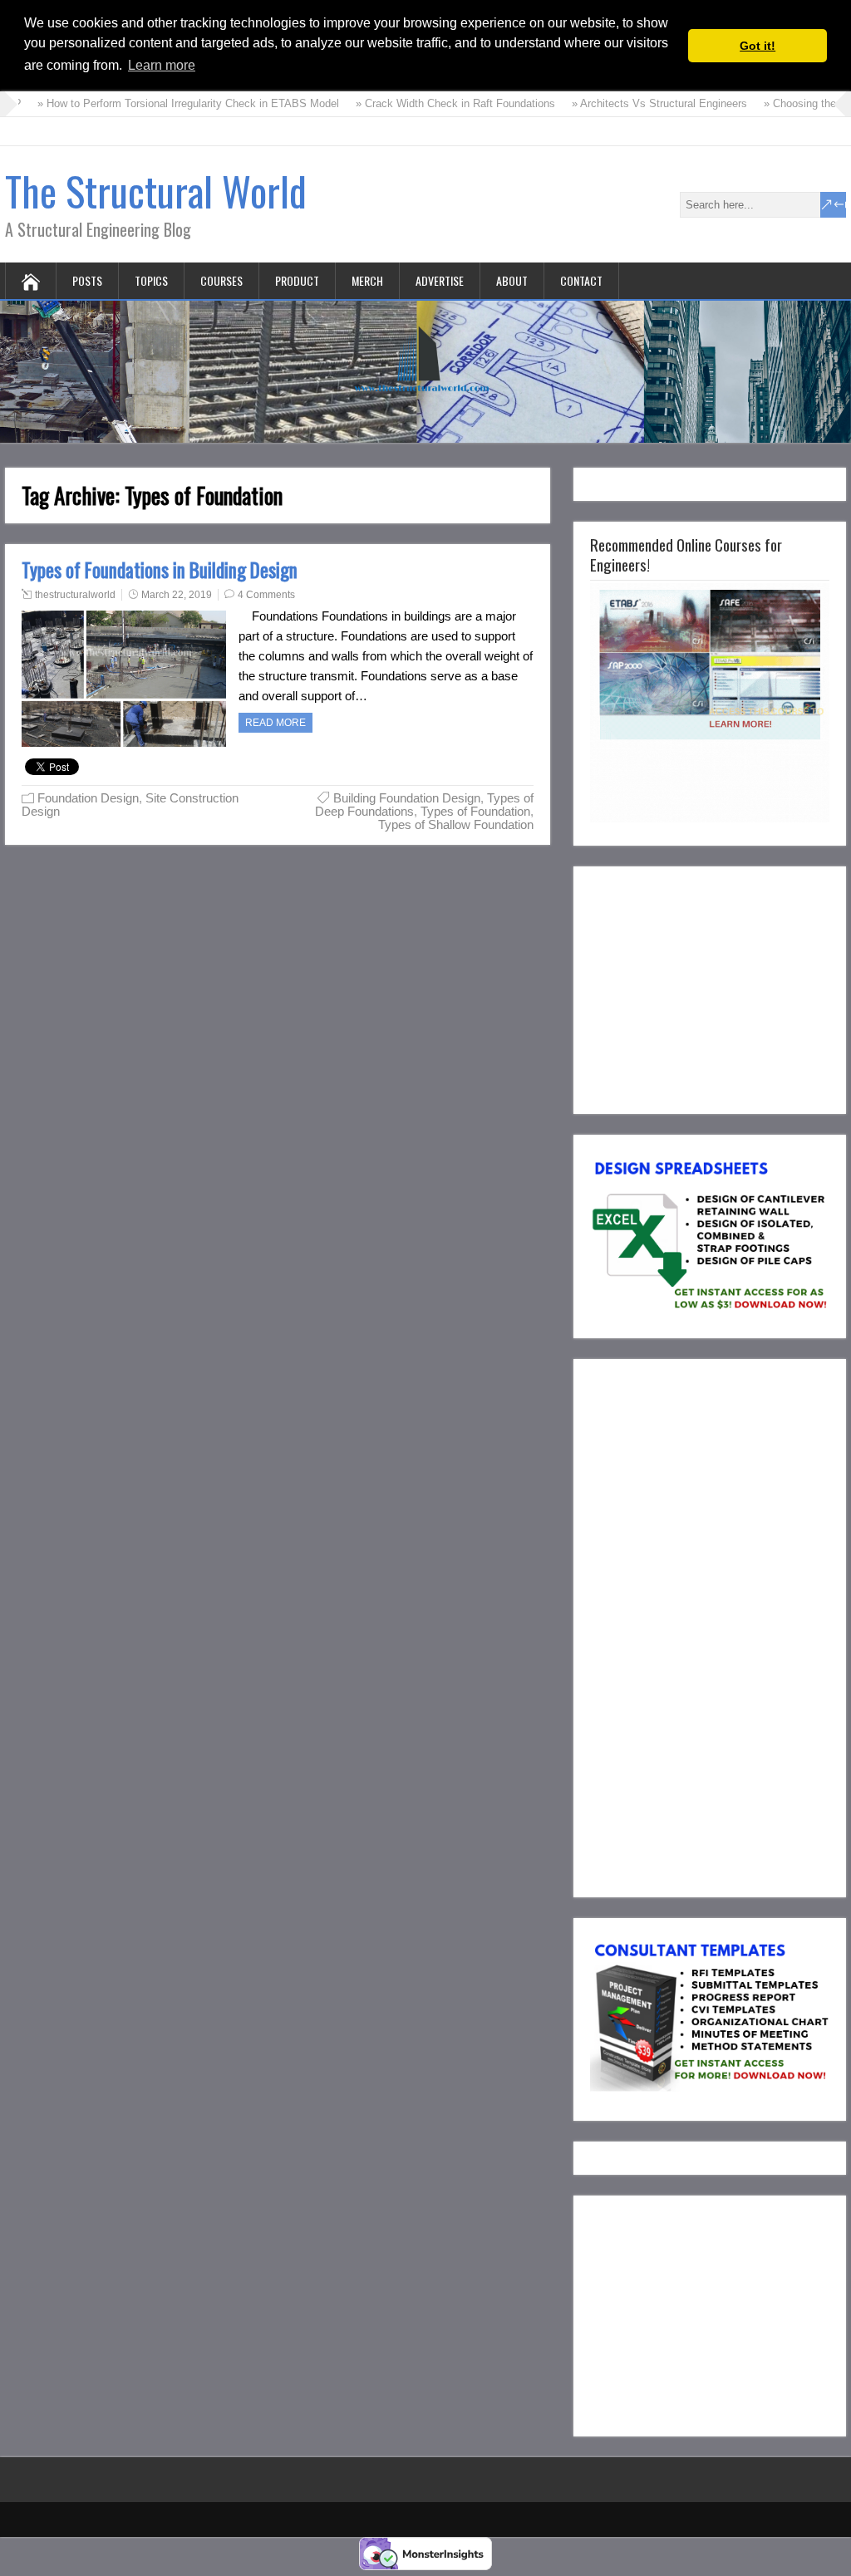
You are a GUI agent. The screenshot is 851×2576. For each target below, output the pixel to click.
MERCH (367, 280)
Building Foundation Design (407, 798)
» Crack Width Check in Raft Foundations (436, 103)
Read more (275, 723)
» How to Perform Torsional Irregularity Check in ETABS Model (169, 103)
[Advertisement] (721, 987)
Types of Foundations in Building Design (160, 570)
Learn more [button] (162, 65)
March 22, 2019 (177, 595)
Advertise (440, 280)
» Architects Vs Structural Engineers (640, 103)
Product (297, 280)
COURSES (221, 280)
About (512, 280)
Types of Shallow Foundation (456, 824)
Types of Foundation (475, 811)
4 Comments (266, 595)
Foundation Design (88, 798)
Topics (151, 280)
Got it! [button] (758, 46)
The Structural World (156, 191)
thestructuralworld (75, 595)
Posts (87, 280)
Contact (581, 280)
